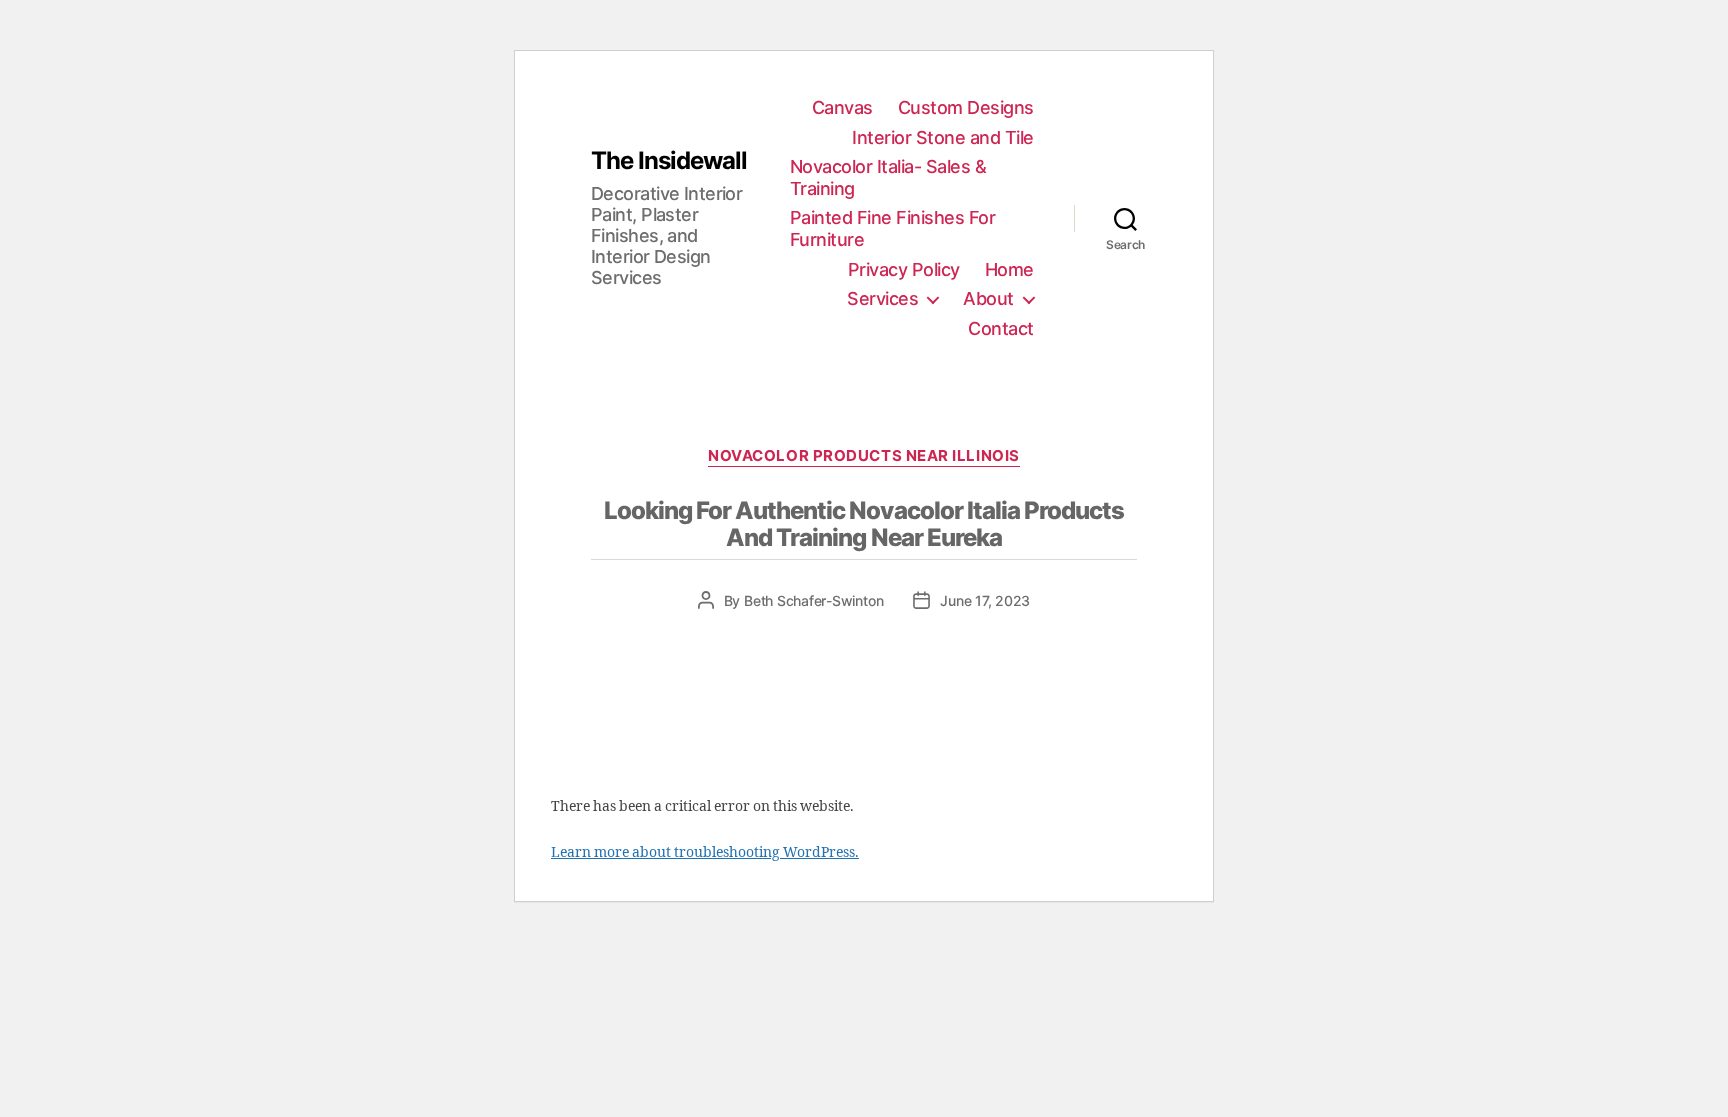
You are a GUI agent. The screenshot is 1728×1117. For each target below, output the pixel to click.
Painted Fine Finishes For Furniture (893, 228)
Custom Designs (966, 107)
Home (1009, 269)
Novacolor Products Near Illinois (864, 456)
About (988, 298)
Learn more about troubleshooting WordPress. (705, 852)
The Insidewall (669, 161)
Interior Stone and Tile (943, 137)
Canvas (842, 107)
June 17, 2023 (985, 600)
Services (882, 298)
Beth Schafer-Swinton (813, 600)
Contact (1001, 328)
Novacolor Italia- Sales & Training (888, 177)
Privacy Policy (904, 269)
